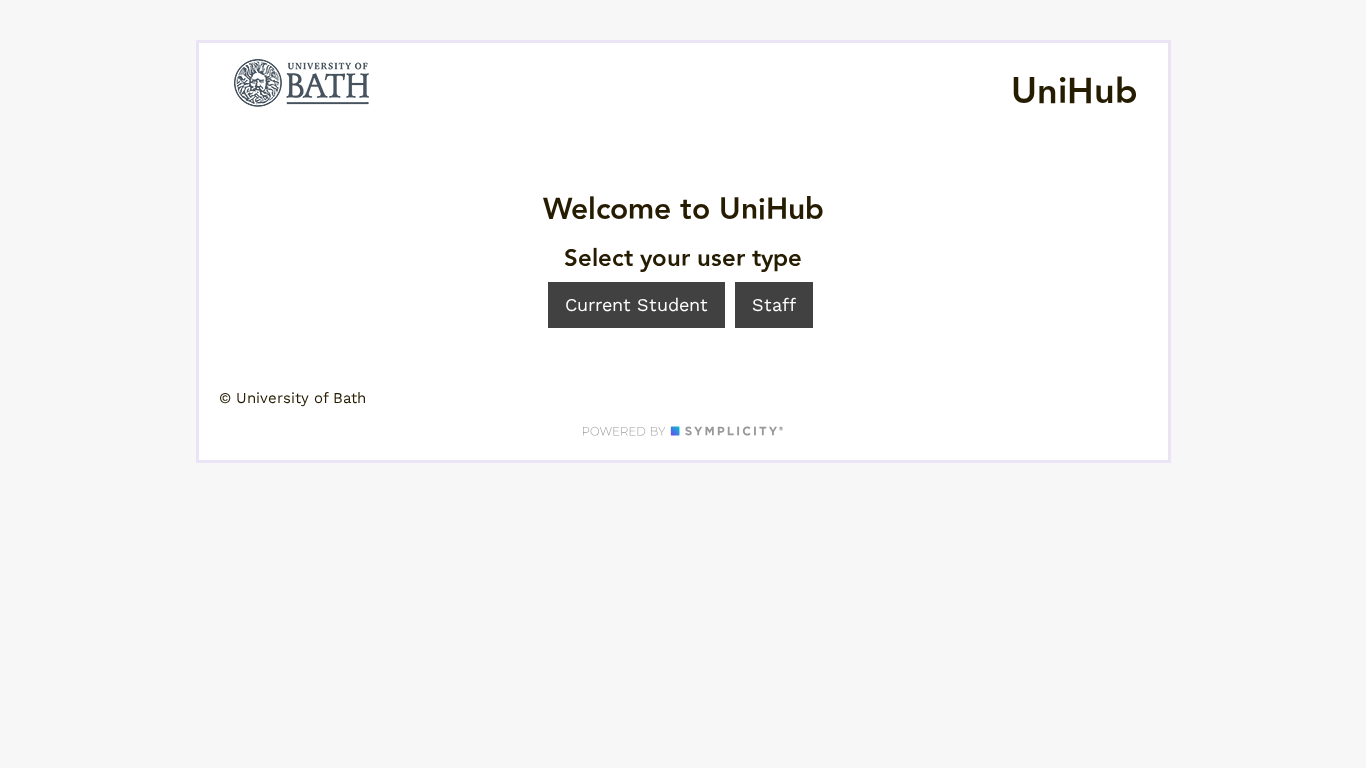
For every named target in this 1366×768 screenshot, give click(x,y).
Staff (774, 304)
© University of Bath (292, 398)
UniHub (1074, 92)
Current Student (636, 304)
